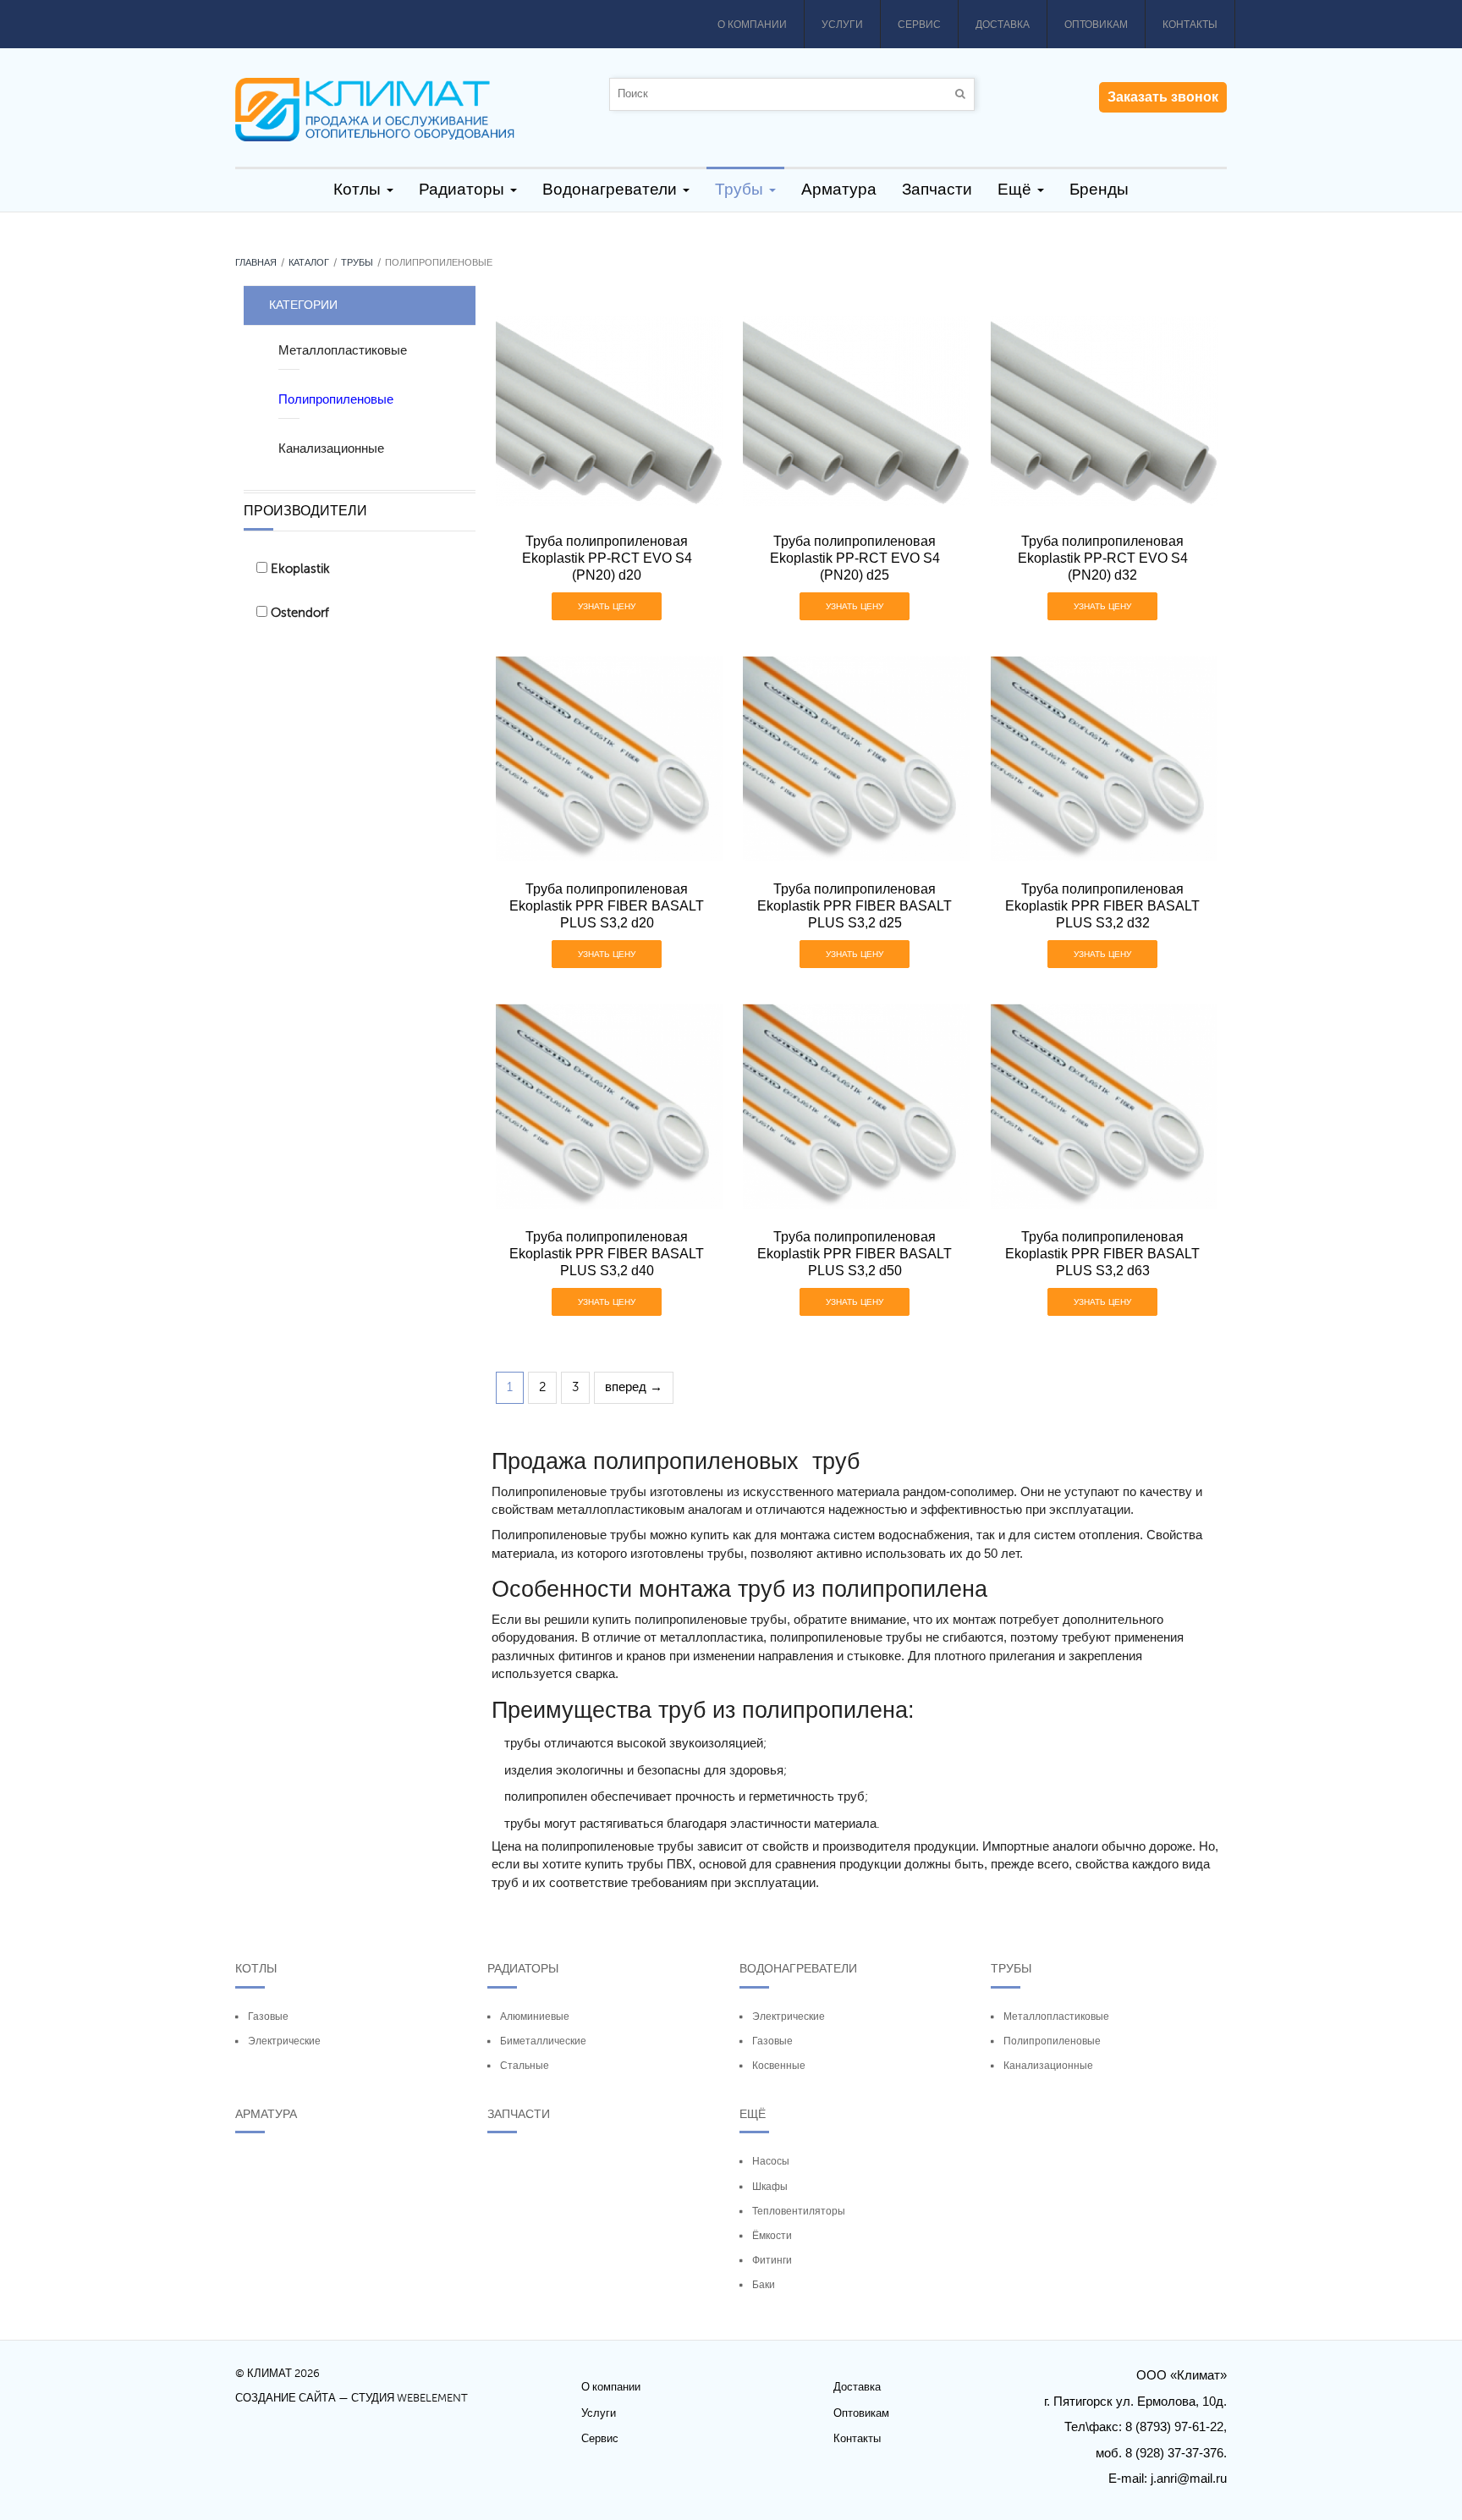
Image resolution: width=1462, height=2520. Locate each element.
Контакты (1190, 25)
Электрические (284, 2041)
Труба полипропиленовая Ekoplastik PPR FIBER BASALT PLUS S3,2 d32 (1102, 906)
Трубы (357, 263)
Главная (256, 263)
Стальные (525, 2066)
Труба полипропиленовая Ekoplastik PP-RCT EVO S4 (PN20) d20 (607, 558)
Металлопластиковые (1056, 2017)
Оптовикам (1096, 25)
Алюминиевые (535, 2017)
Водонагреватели (798, 1968)
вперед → (634, 1387)
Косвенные (779, 2066)
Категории (303, 305)
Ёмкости (772, 2236)
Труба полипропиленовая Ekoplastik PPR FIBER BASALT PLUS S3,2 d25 (855, 906)
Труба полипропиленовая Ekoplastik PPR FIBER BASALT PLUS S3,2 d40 (607, 1254)
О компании (752, 25)
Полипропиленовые (1052, 2041)
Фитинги (772, 2260)
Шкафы (770, 2187)
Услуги (842, 25)
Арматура (266, 2114)
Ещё (753, 2114)
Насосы (771, 2161)
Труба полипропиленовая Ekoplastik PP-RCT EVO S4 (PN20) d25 (855, 558)
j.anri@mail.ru (1189, 2478)
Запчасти (519, 2114)
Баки (764, 2285)
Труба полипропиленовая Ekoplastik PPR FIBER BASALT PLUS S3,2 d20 (607, 906)
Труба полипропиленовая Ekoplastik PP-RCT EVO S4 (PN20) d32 (1103, 558)
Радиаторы (523, 1968)
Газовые (268, 2017)
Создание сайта (286, 2398)
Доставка (1003, 25)
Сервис (919, 25)
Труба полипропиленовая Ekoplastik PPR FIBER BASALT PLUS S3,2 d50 (855, 1254)
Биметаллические (543, 2041)
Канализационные (1048, 2066)
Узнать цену (607, 606)
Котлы (256, 1968)
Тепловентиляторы (799, 2211)
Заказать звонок (1163, 97)
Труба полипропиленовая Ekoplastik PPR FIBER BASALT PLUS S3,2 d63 (1102, 1254)
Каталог (309, 263)
